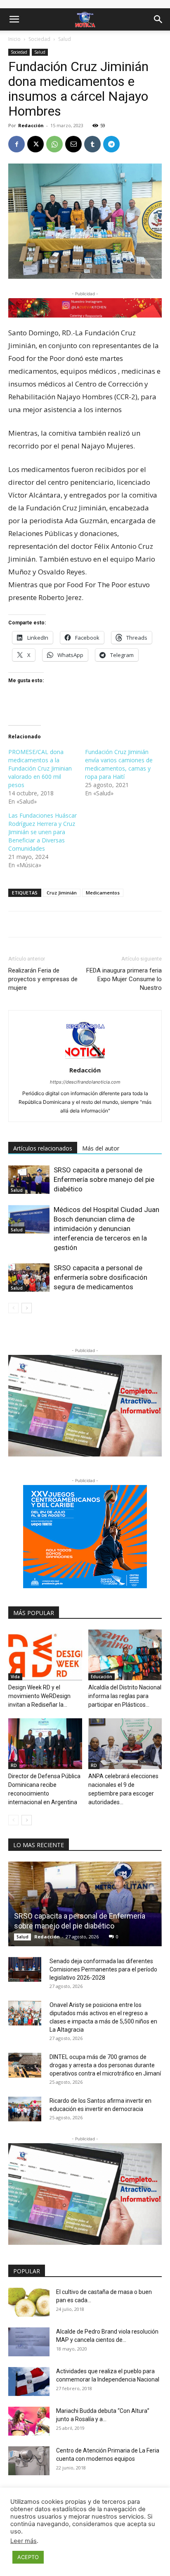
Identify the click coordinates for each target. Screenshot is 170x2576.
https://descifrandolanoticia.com (85, 1082)
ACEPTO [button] (28, 2557)
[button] (14, 19)
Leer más (24, 2541)
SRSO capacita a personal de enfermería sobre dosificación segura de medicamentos (100, 1277)
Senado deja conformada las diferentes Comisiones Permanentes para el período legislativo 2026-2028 (103, 1969)
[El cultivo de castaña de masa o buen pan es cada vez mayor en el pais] (29, 2302)
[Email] (73, 144)
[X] (35, 144)
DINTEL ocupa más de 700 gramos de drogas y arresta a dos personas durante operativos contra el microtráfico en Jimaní (105, 2065)
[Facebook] (17, 144)
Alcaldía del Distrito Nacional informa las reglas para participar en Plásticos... (125, 1696)
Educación (102, 1677)
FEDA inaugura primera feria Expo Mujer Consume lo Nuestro (124, 979)
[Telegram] (111, 144)
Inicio (14, 39)
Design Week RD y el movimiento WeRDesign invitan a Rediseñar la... (39, 1696)
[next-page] (27, 1308)
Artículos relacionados (43, 1148)
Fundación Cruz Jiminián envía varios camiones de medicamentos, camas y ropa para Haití (119, 764)
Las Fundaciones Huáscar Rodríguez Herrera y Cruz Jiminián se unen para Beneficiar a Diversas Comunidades (42, 832)
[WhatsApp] (54, 144)
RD (14, 1765)
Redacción (31, 125)
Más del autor (101, 1148)
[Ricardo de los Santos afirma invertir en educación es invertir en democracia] (25, 2109)
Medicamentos (103, 893)
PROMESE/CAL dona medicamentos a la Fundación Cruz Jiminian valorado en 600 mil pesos (40, 768)
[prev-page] (13, 1308)
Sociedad (39, 39)
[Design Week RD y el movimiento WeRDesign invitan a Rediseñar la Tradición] (45, 1655)
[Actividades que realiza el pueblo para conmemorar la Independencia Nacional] (29, 2381)
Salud (65, 39)
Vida (15, 1677)
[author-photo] (85, 1059)
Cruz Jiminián (62, 893)
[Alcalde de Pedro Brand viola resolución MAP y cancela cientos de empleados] (29, 2342)
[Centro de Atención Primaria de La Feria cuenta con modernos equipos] (29, 2461)
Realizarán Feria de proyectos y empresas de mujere (43, 979)
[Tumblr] (92, 144)
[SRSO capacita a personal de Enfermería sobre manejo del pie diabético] (29, 1180)
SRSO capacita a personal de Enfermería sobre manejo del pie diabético (104, 1179)
